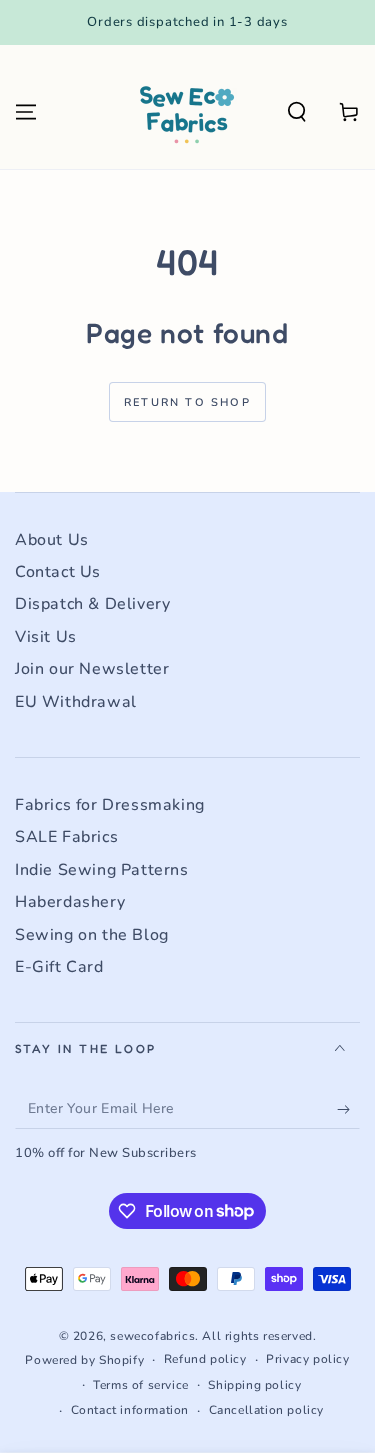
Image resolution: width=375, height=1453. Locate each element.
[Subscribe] (348, 1109)
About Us (52, 540)
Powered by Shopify (84, 1360)
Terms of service (141, 1385)
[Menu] (26, 112)
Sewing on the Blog (92, 935)
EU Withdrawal (76, 702)
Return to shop (187, 402)
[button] (297, 112)
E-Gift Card (59, 967)
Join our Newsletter (92, 669)
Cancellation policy (266, 1410)
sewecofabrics (152, 1336)
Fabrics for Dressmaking (110, 805)
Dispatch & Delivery (92, 604)
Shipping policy (254, 1385)
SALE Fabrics (66, 837)
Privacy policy (307, 1359)
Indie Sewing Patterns (102, 870)
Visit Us (46, 637)
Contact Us (58, 572)
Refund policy (205, 1359)
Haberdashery (70, 902)
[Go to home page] (186, 112)
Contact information (130, 1410)
